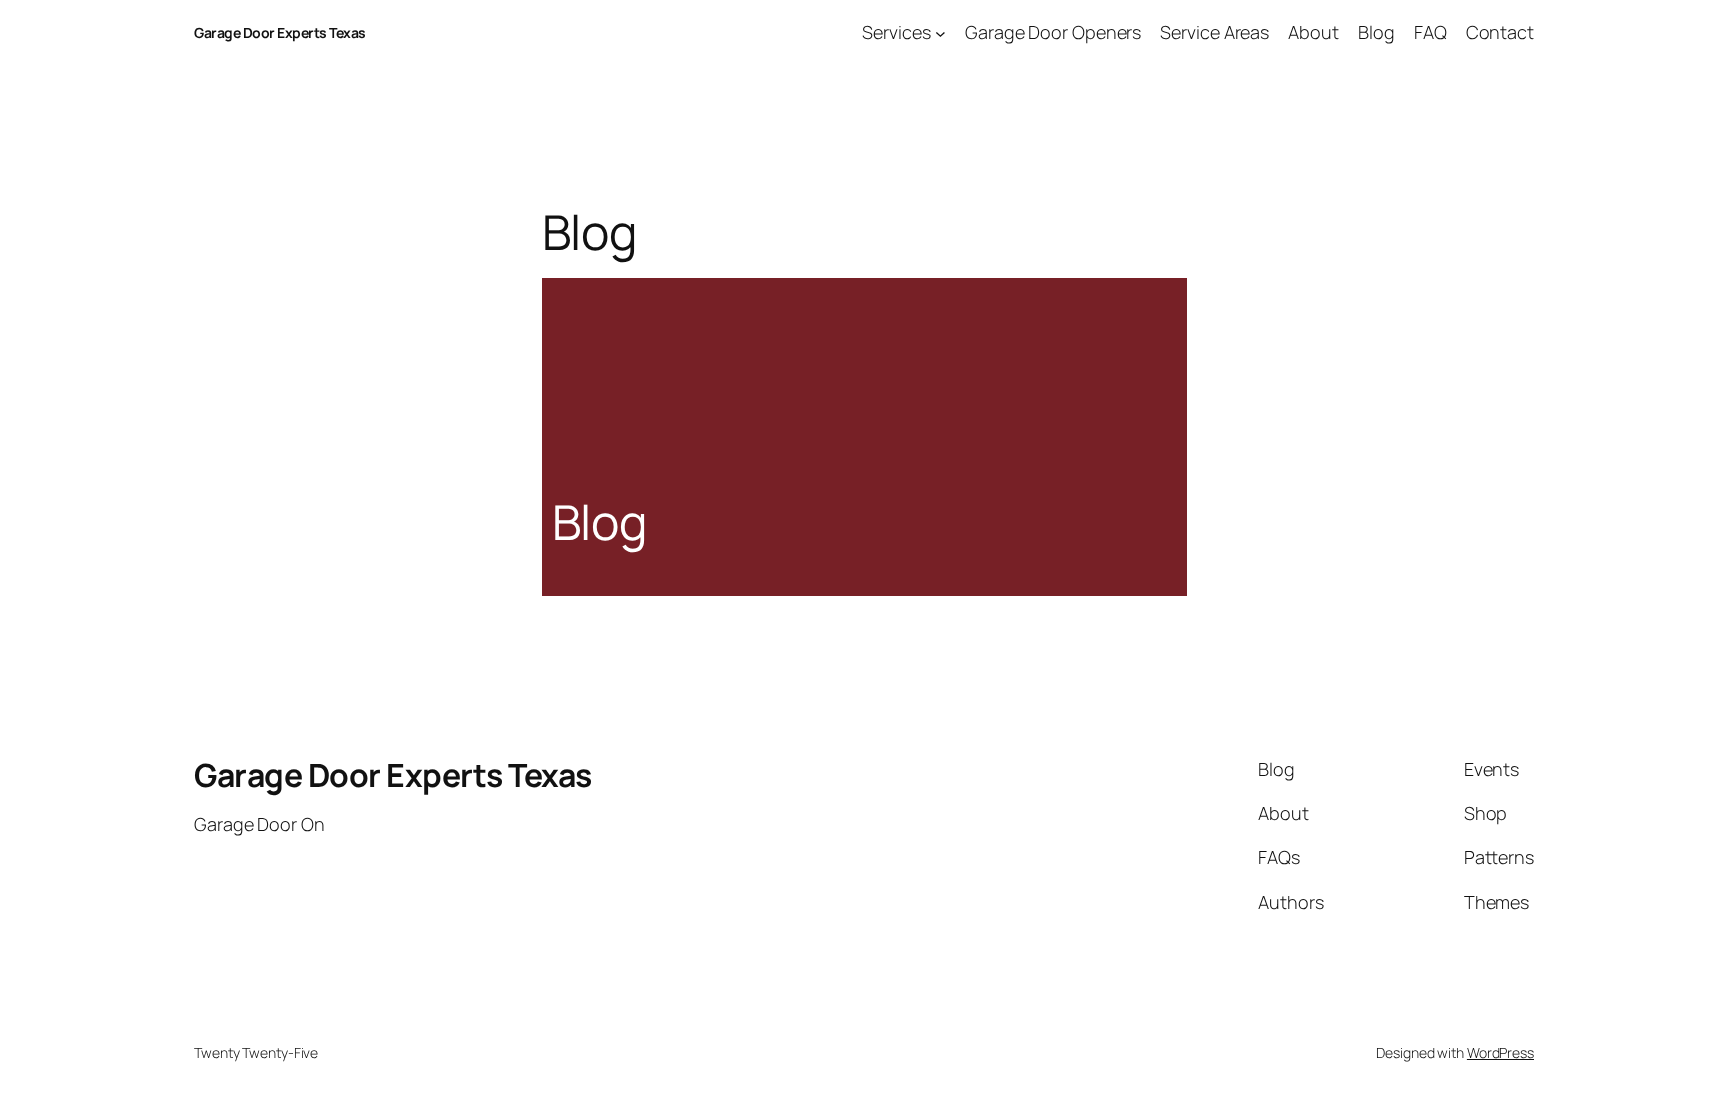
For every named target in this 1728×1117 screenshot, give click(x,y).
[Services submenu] (940, 32)
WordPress (1500, 1052)
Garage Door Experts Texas (280, 32)
